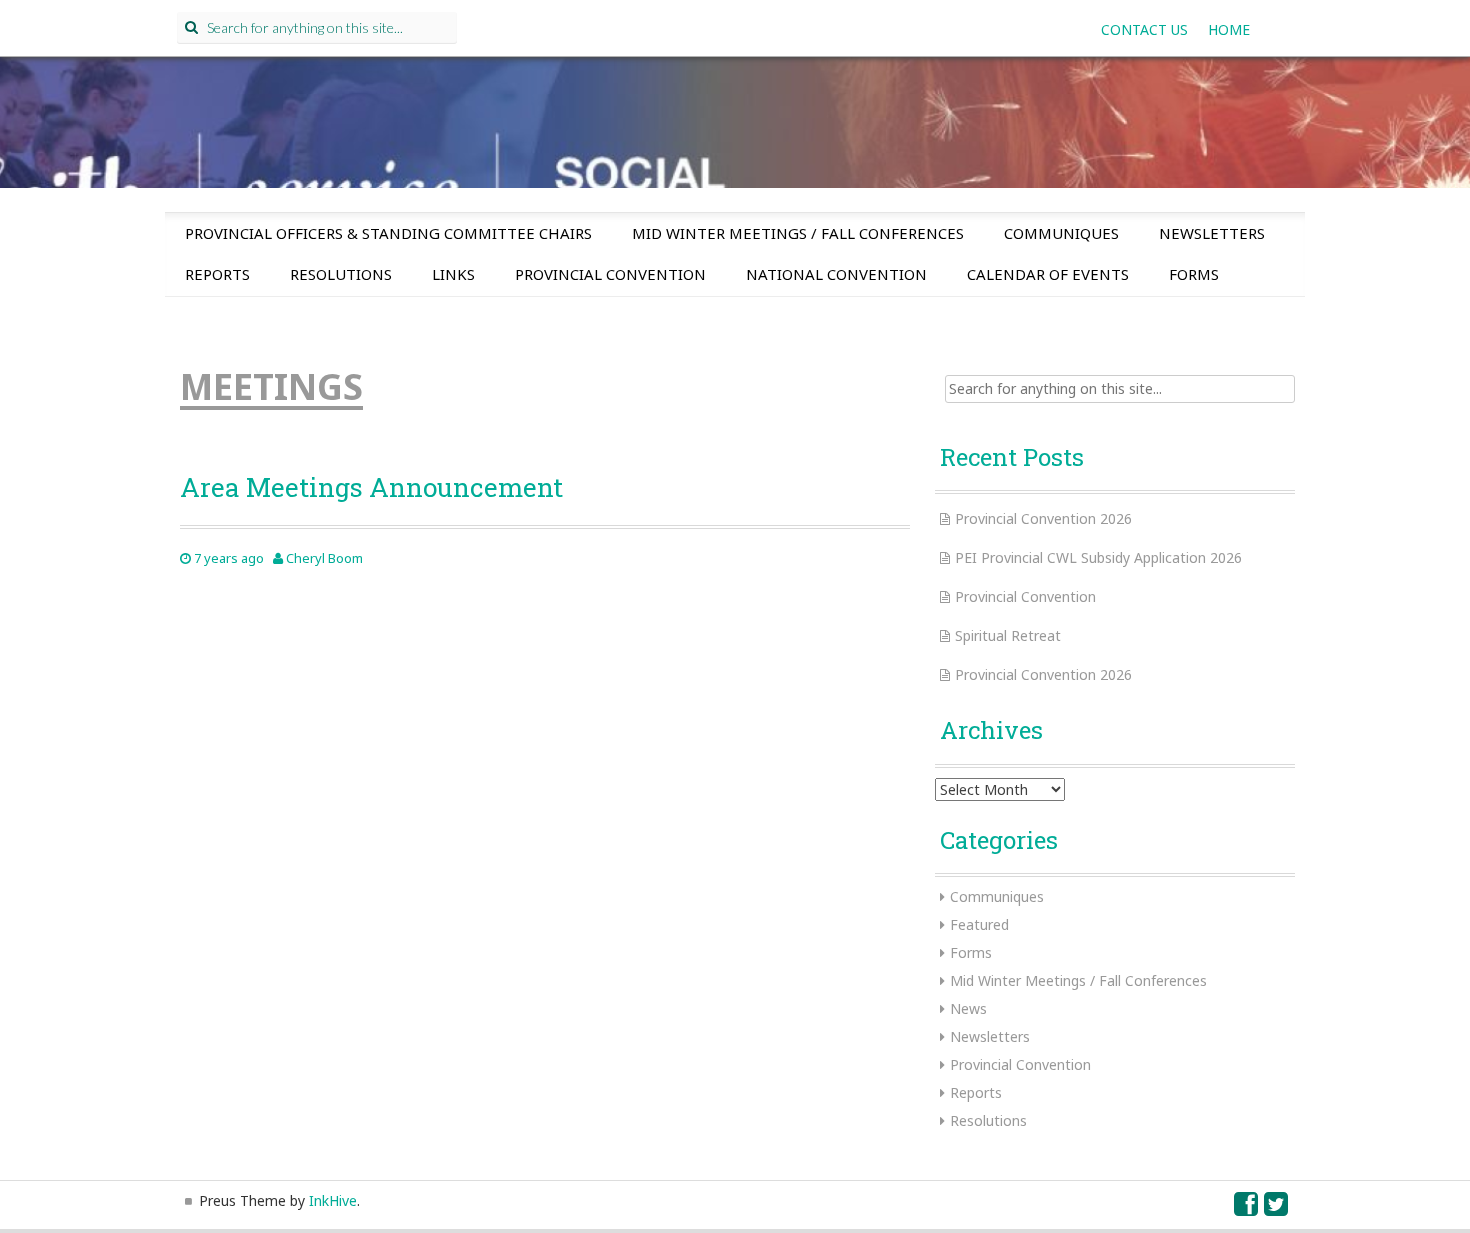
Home (1229, 29)
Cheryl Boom (324, 558)
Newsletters (1212, 233)
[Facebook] (1247, 1208)
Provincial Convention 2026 (1043, 518)
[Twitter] (1277, 1208)
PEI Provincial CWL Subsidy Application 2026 (1098, 557)
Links (453, 274)
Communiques (1061, 233)
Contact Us (1144, 29)
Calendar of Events (1048, 274)
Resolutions (341, 274)
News (968, 1008)
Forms (1194, 274)
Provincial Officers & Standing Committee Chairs (388, 233)
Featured (979, 924)
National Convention (836, 274)
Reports (217, 274)
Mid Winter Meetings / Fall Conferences (798, 233)
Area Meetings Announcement (371, 487)
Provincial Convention (610, 274)
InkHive (333, 1200)
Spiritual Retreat (1008, 635)
